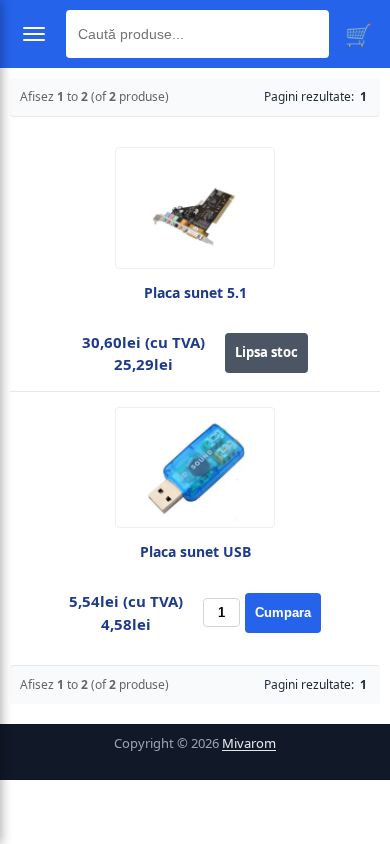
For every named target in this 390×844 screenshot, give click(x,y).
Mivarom (249, 743)
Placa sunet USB (195, 552)
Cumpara (283, 612)
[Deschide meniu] (34, 34)
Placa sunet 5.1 (195, 293)
